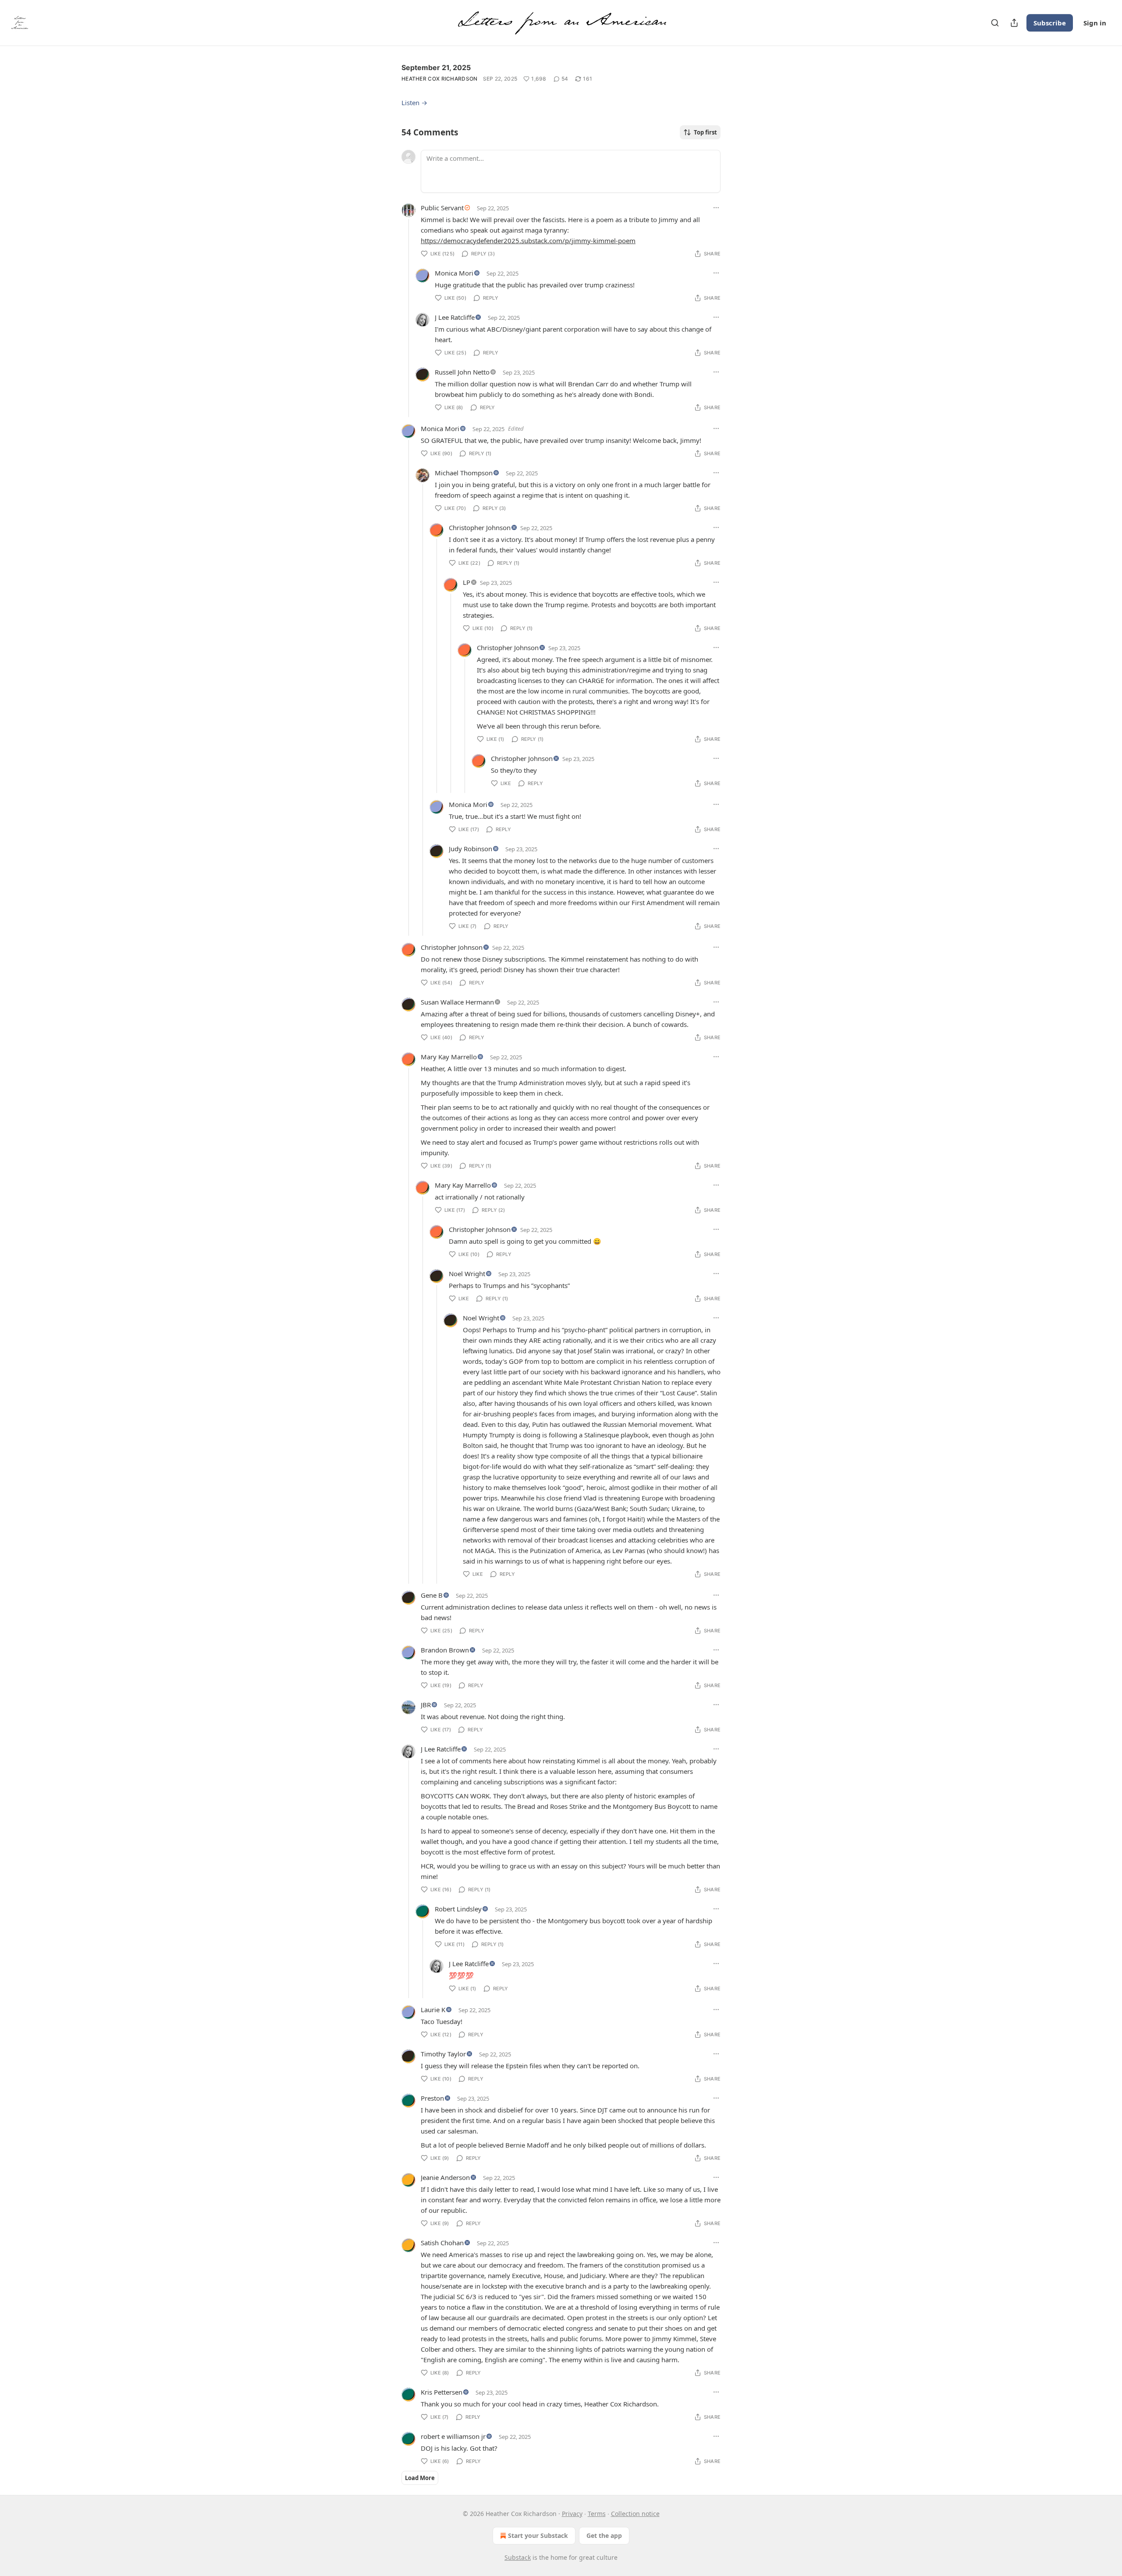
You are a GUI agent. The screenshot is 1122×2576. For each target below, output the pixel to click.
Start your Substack (538, 2535)
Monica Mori (454, 273)
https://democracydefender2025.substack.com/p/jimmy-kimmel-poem (528, 241)
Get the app (604, 2535)
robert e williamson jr (453, 2436)
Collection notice (635, 2514)
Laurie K (433, 2010)
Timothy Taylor (443, 2054)
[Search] (995, 23)
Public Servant (442, 208)
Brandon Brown (445, 1650)
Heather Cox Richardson (440, 79)
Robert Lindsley (458, 1909)
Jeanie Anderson (445, 2177)
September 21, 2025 (436, 67)
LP (467, 582)
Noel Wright (467, 1274)
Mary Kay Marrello (449, 1057)
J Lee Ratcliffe (455, 317)
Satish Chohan (442, 2243)
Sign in (1095, 23)
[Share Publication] (1014, 23)
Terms (597, 2514)
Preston (432, 2098)
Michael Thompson (464, 473)
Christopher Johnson (480, 527)
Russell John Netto (462, 372)
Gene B (432, 1595)
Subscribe (1050, 23)
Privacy (572, 2514)
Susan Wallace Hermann (457, 1002)
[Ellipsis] (716, 208)
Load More (420, 2478)
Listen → (414, 103)
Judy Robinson (470, 849)
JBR (426, 1705)
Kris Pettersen (442, 2392)
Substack (518, 2557)
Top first (705, 132)
